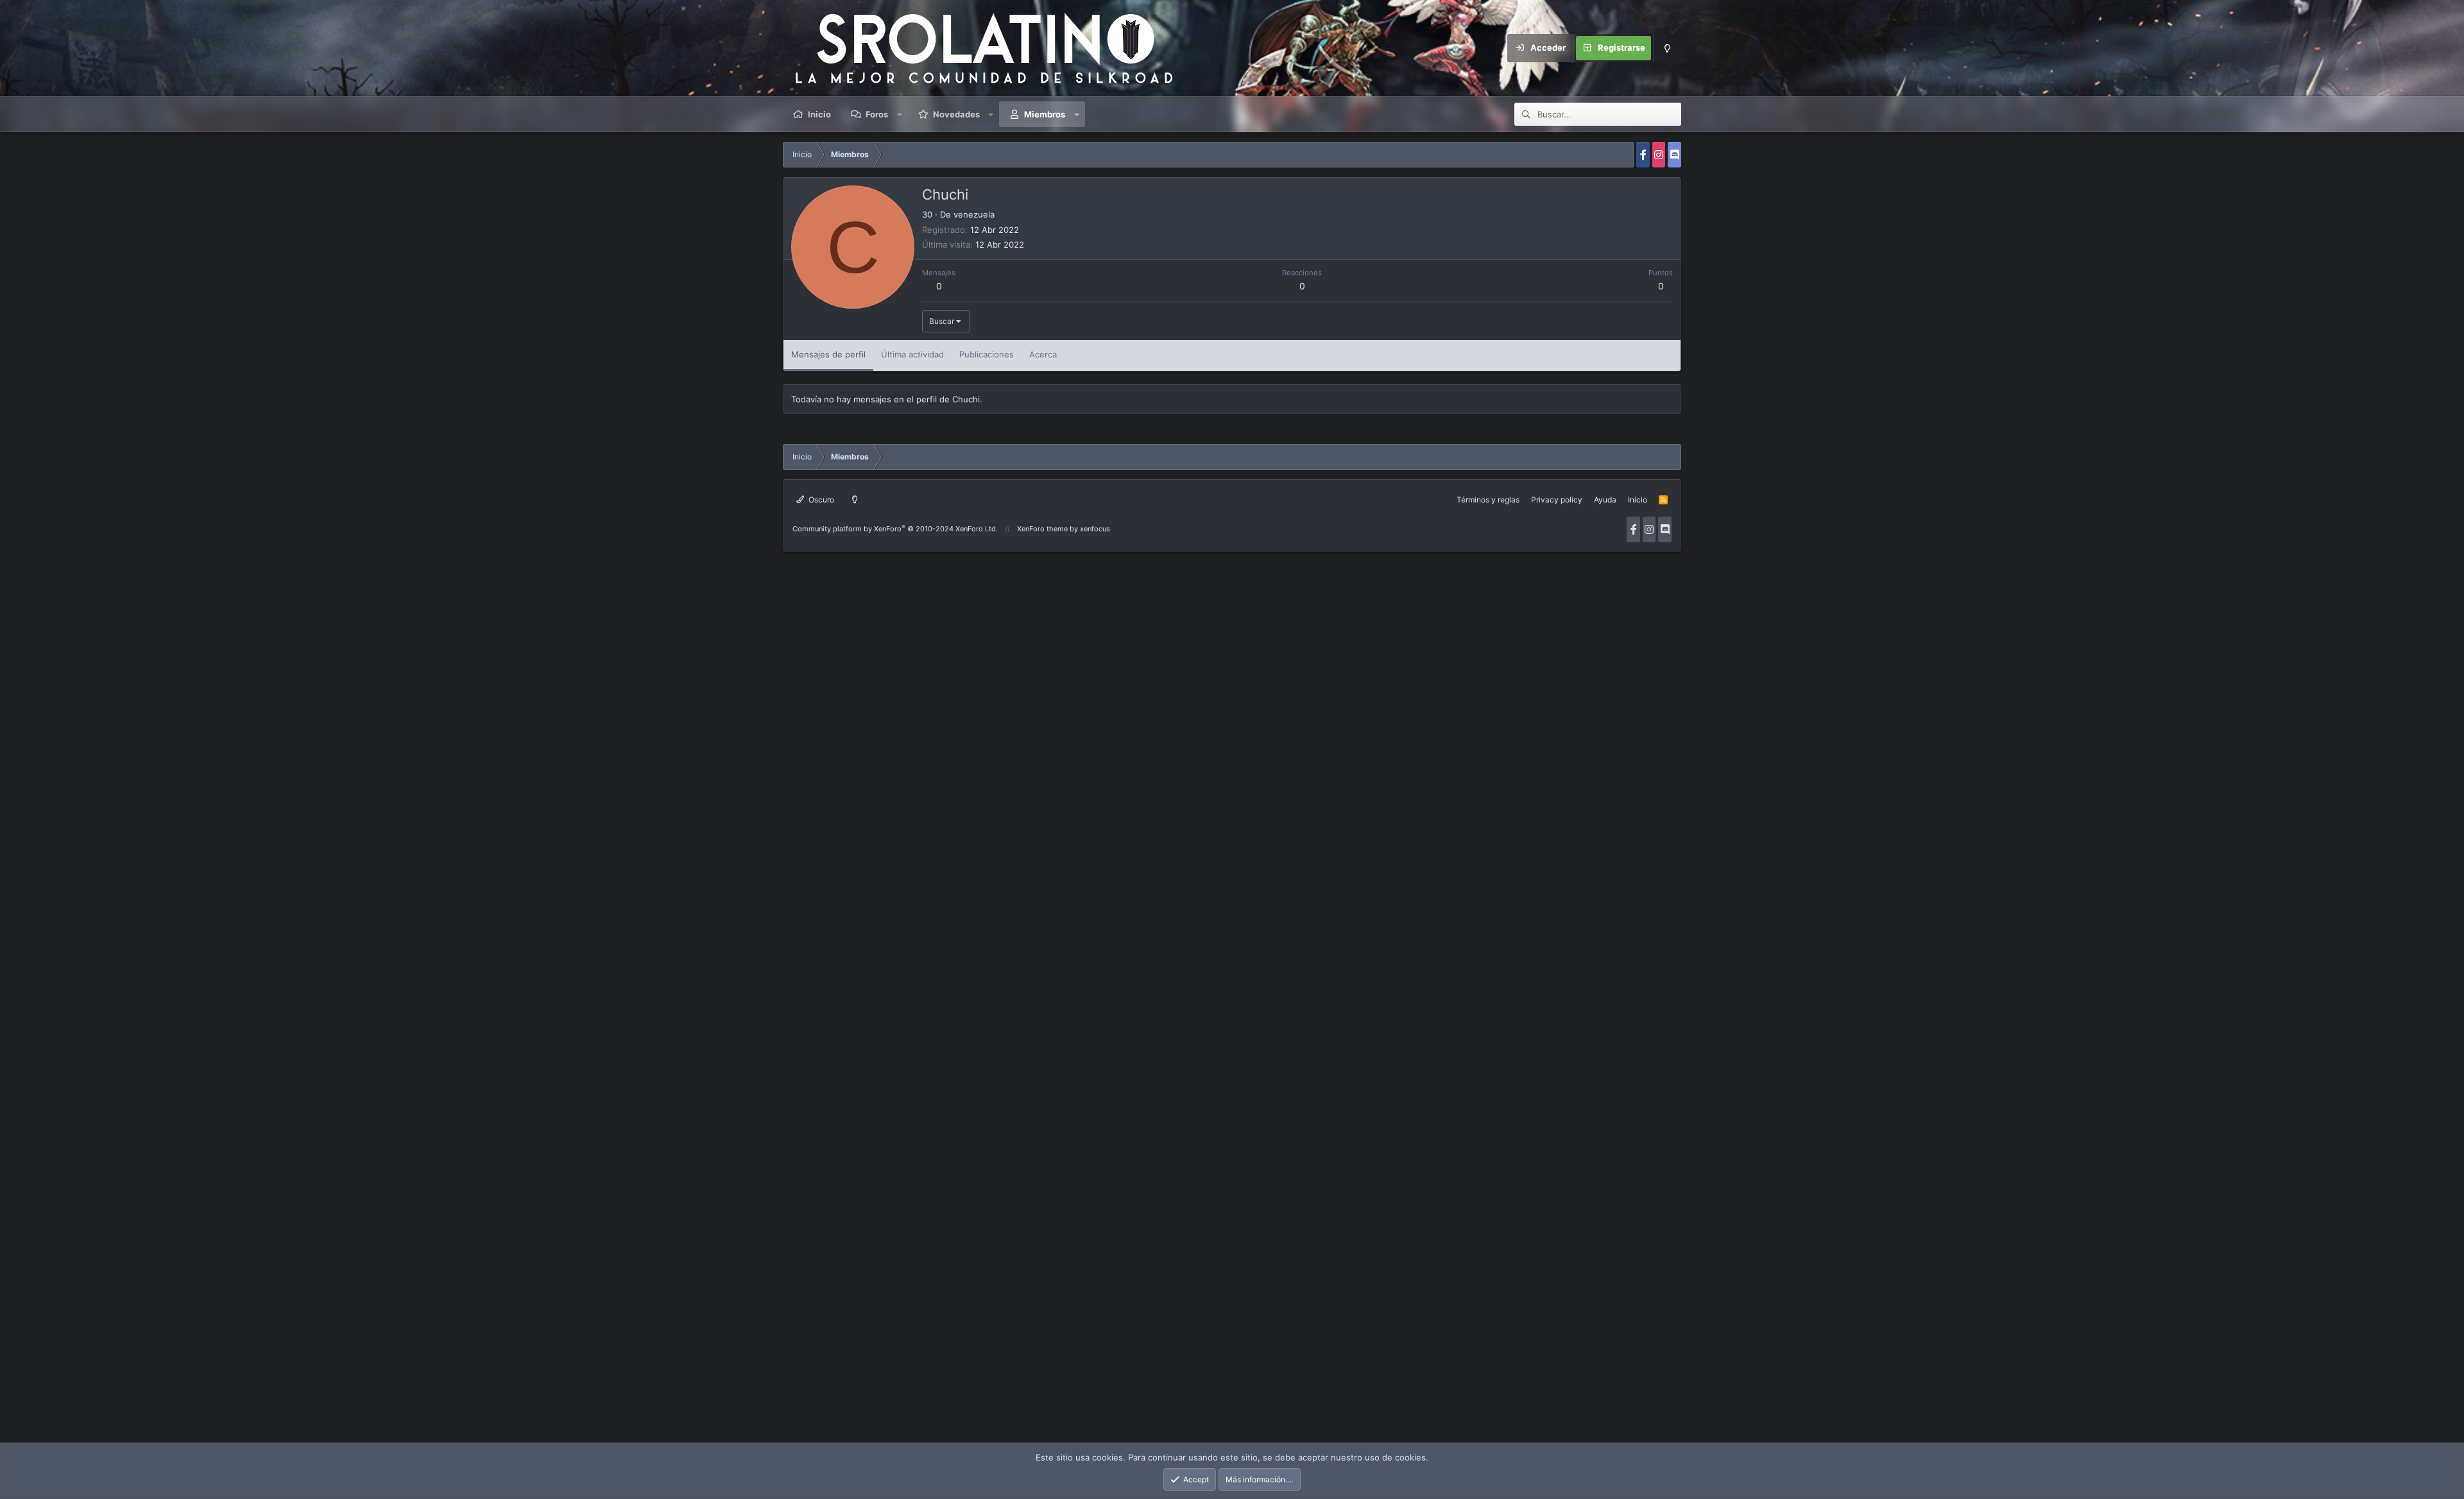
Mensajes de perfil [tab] (828, 354)
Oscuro (820, 500)
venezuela (974, 214)
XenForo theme (1042, 529)
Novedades (956, 114)
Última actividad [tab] (912, 354)
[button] (900, 114)
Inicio (819, 114)
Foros (877, 114)
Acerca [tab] (1043, 354)
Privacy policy (1557, 500)
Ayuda (1605, 500)
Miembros (1045, 114)
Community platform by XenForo (895, 529)
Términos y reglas (1488, 500)
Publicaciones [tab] (987, 354)
